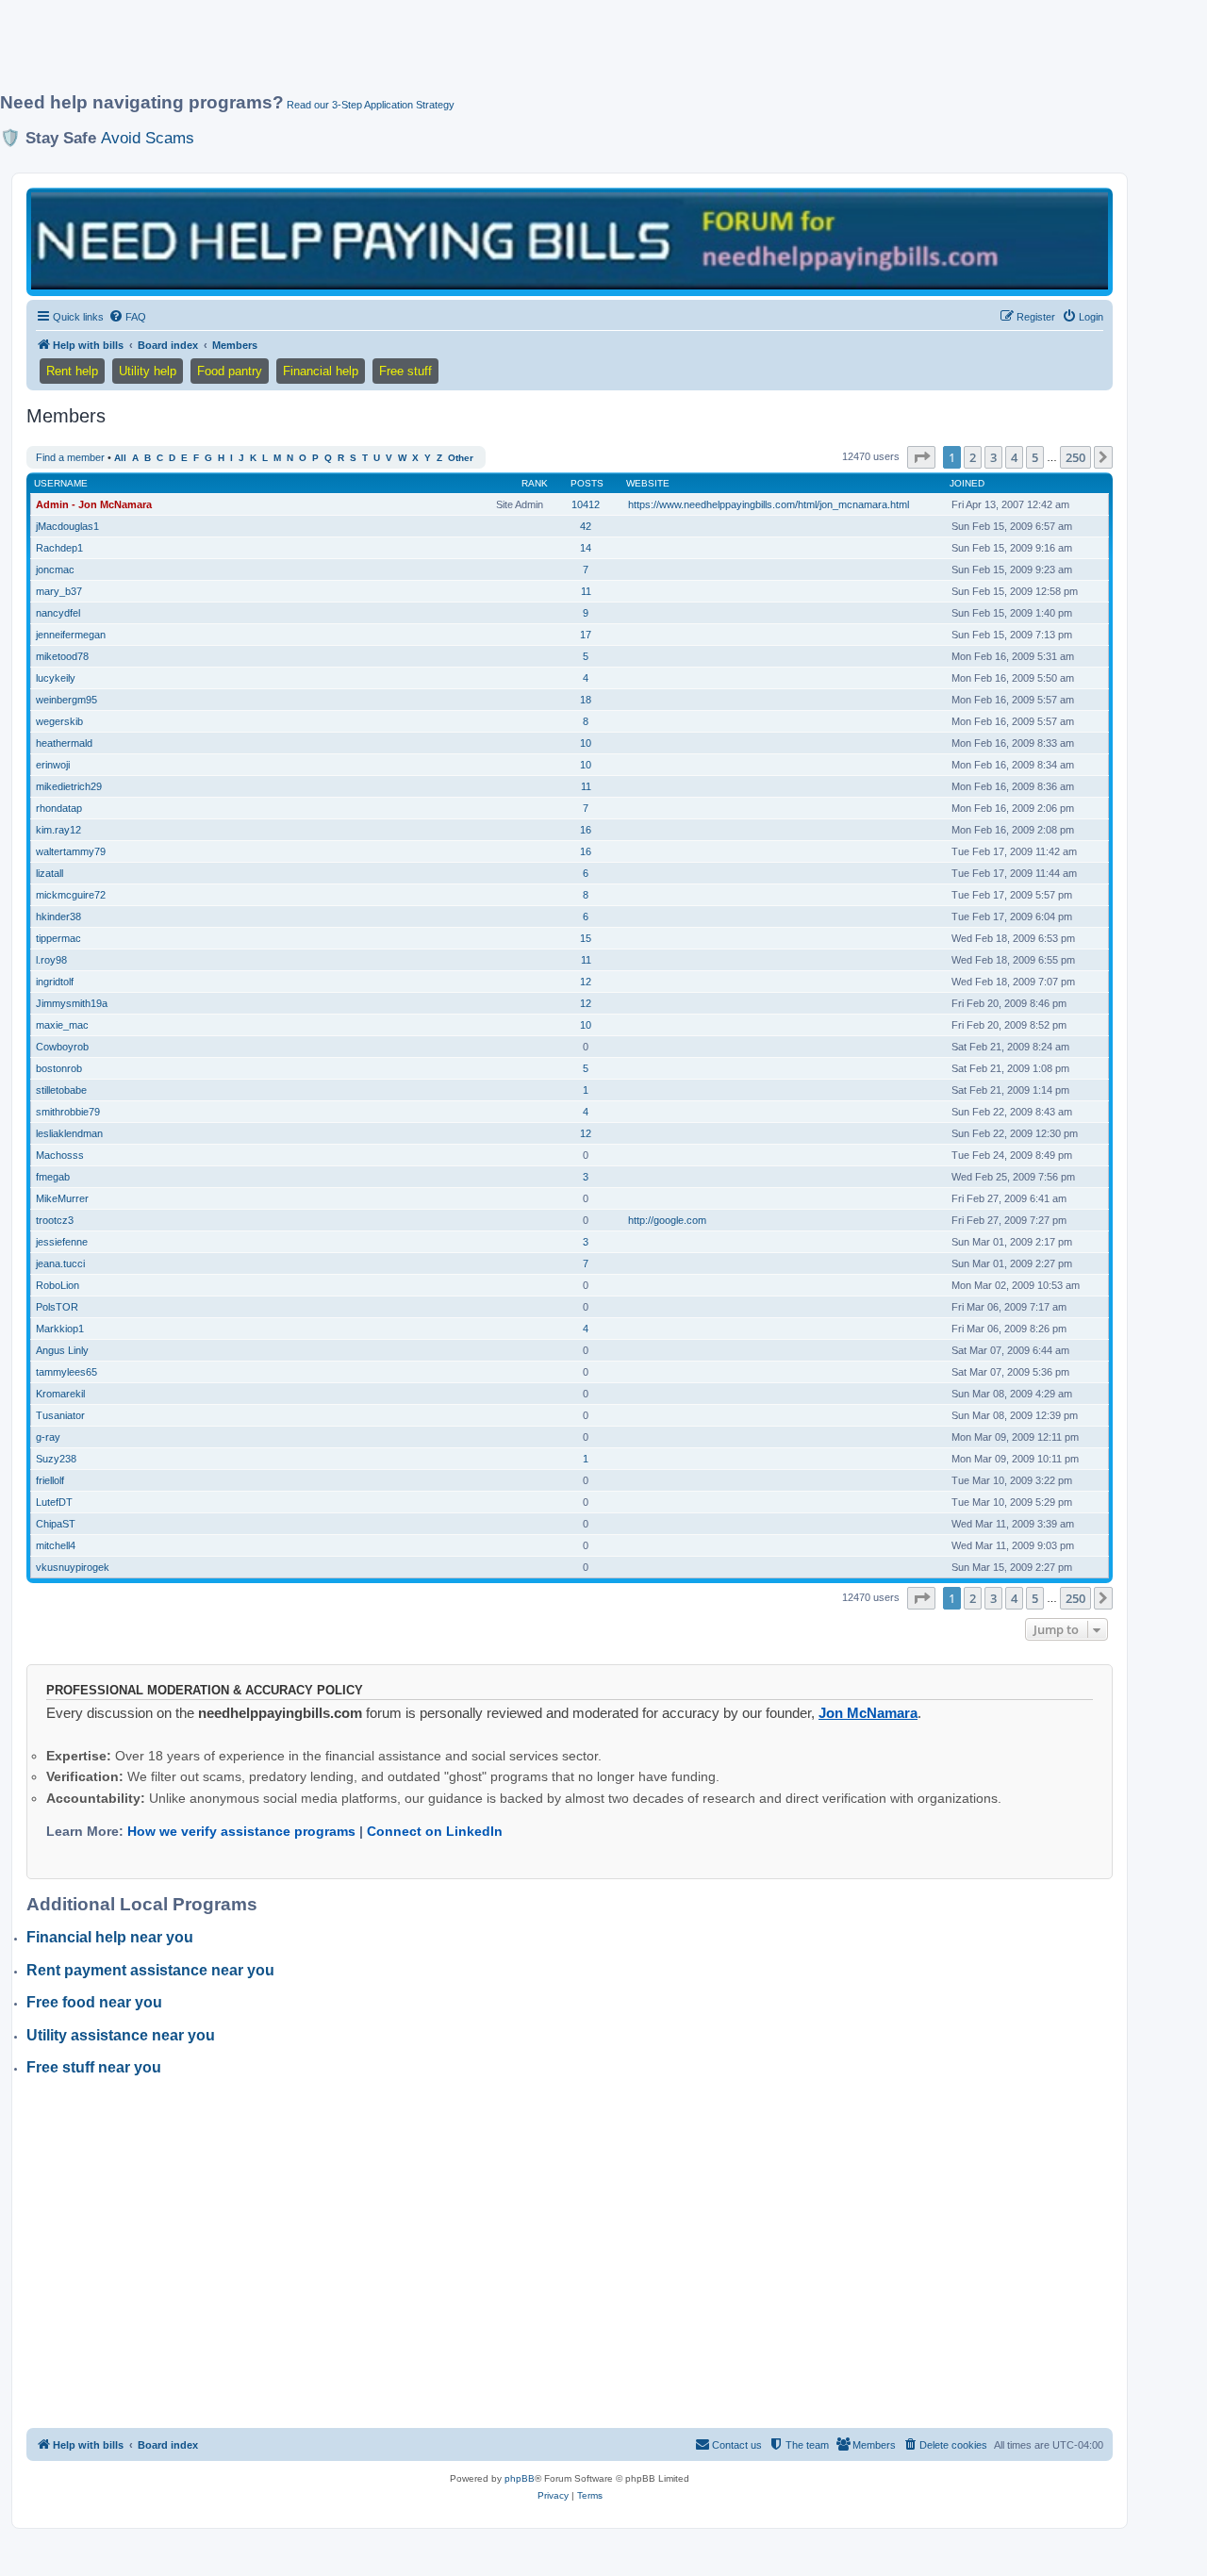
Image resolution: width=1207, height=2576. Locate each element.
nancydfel (58, 613)
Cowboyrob (62, 1047)
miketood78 (62, 656)
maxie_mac (62, 1025)
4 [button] (1014, 457)
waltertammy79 (71, 851)
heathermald (64, 743)
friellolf (50, 1480)
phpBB (520, 2478)
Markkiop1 (60, 1329)
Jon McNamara (868, 1713)
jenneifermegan (71, 635)
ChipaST (56, 1524)
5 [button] (1035, 457)
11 (586, 591)
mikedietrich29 (69, 786)
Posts (587, 483)
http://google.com (667, 1220)
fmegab (53, 1177)
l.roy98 (51, 960)
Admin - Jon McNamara (94, 504)
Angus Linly (62, 1350)
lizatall (50, 873)
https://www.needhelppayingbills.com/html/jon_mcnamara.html (769, 504)
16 (586, 830)
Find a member (70, 457)
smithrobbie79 (68, 1112)
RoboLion (58, 1285)
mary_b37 (59, 591)
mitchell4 (56, 1545)
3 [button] (993, 457)
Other (461, 458)
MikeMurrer (62, 1198)
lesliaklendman (69, 1133)
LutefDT (54, 1502)
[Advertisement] (457, 54)
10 (586, 743)
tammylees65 (66, 1372)
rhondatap (59, 808)
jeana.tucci (60, 1263)
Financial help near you (110, 1937)
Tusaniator (60, 1415)
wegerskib (59, 721)
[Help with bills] (570, 241)
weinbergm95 (66, 700)
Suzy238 (56, 1459)
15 (586, 938)
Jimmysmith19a (72, 1003)
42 (586, 526)
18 (586, 700)
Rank (535, 483)
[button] (921, 457)
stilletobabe (61, 1090)
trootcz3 (55, 1220)
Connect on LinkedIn (435, 1831)
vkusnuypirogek (73, 1567)
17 (586, 635)
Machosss (60, 1155)
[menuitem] (127, 317)
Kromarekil (60, 1394)
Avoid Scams (148, 138)
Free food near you (94, 2002)
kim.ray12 (58, 830)
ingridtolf (55, 982)
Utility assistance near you (121, 2035)
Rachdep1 (59, 548)
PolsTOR (57, 1307)
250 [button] (1075, 457)
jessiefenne (62, 1242)
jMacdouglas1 (67, 526)
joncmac (55, 570)
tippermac (58, 938)
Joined (967, 483)
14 (586, 548)
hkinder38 (58, 916)
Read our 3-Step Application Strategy (371, 105)
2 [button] (973, 457)
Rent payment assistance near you (150, 1970)
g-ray (48, 1437)
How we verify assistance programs (241, 1831)
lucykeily (56, 678)
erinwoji (53, 765)
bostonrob (59, 1068)
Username (61, 483)
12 (586, 982)
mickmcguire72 (71, 895)
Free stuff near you (94, 2067)
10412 (586, 504)
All (120, 458)
